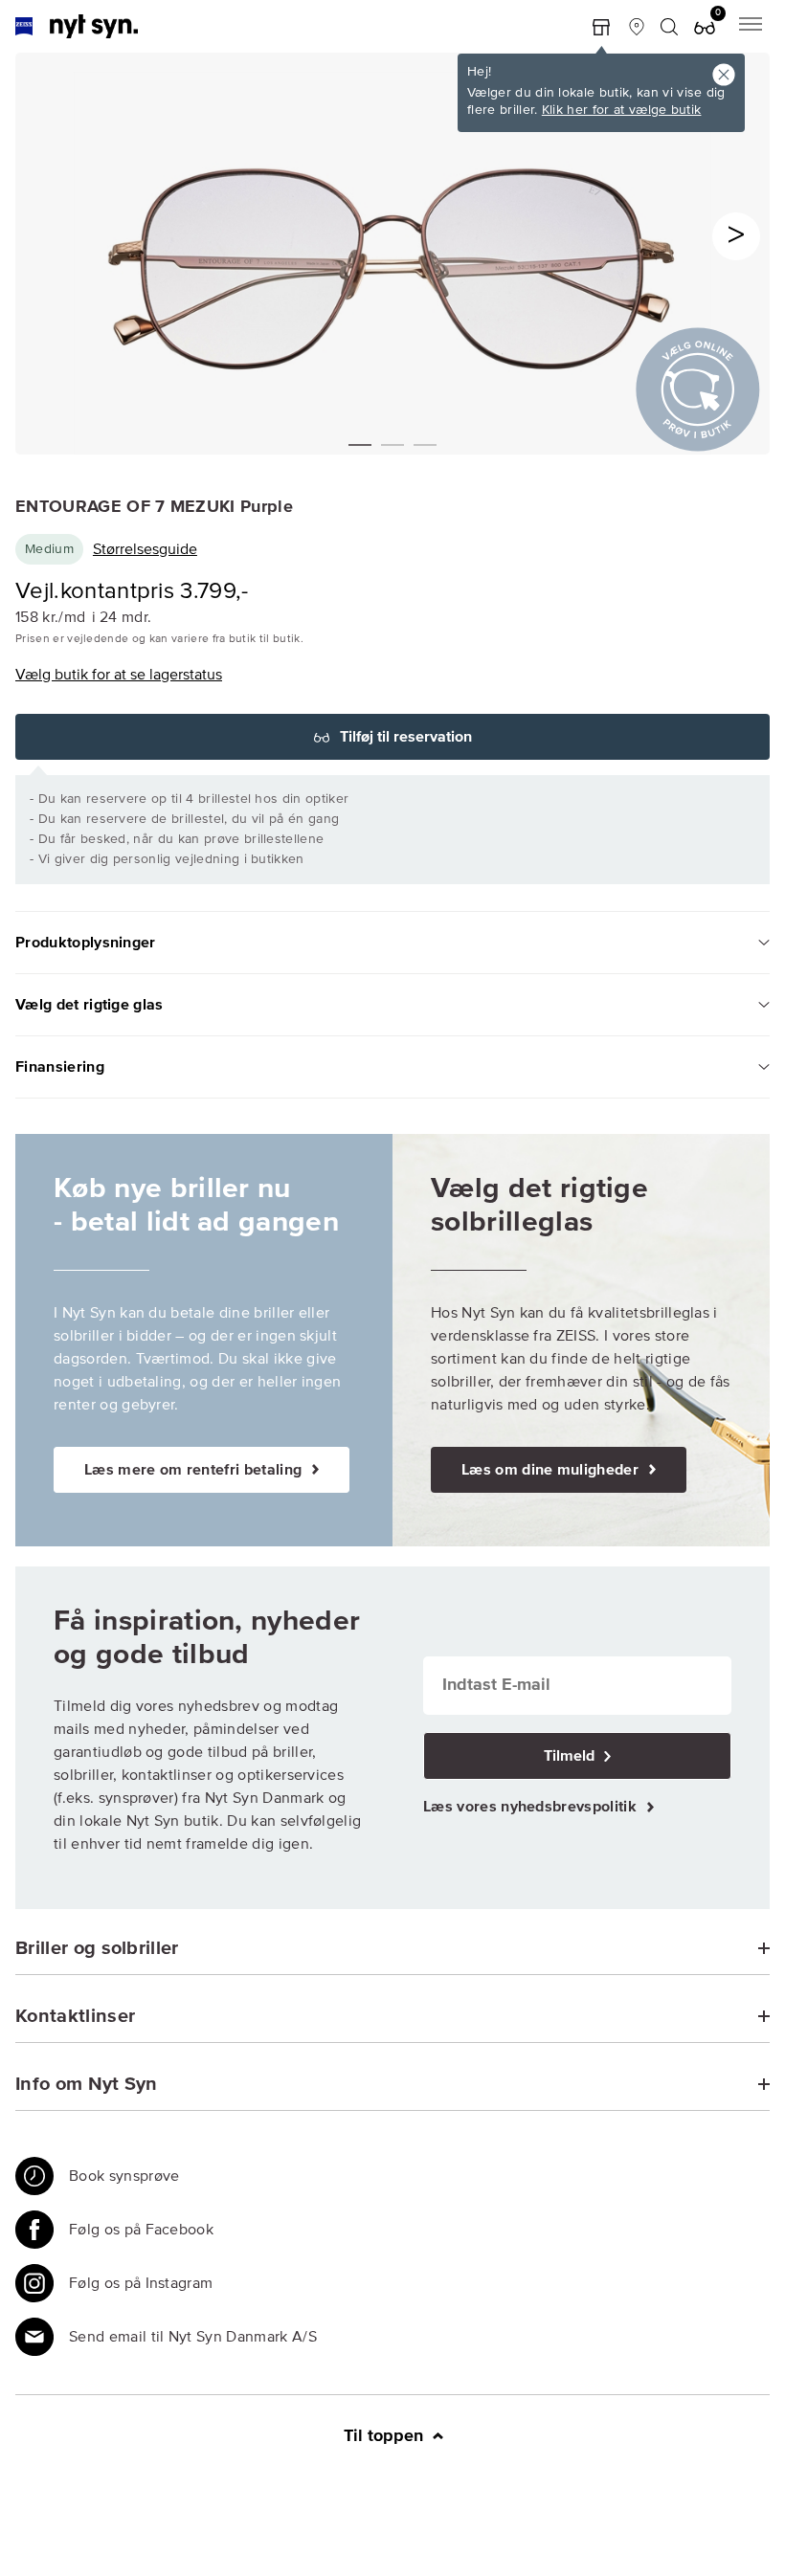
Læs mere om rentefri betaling (195, 1470)
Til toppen (386, 2436)
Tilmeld (571, 1756)
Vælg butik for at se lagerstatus (119, 675)
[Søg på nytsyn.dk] (669, 27)
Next (736, 236)
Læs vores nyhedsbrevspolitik (532, 1807)
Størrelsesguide (145, 549)
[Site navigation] (751, 26)
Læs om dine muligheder (552, 1470)
